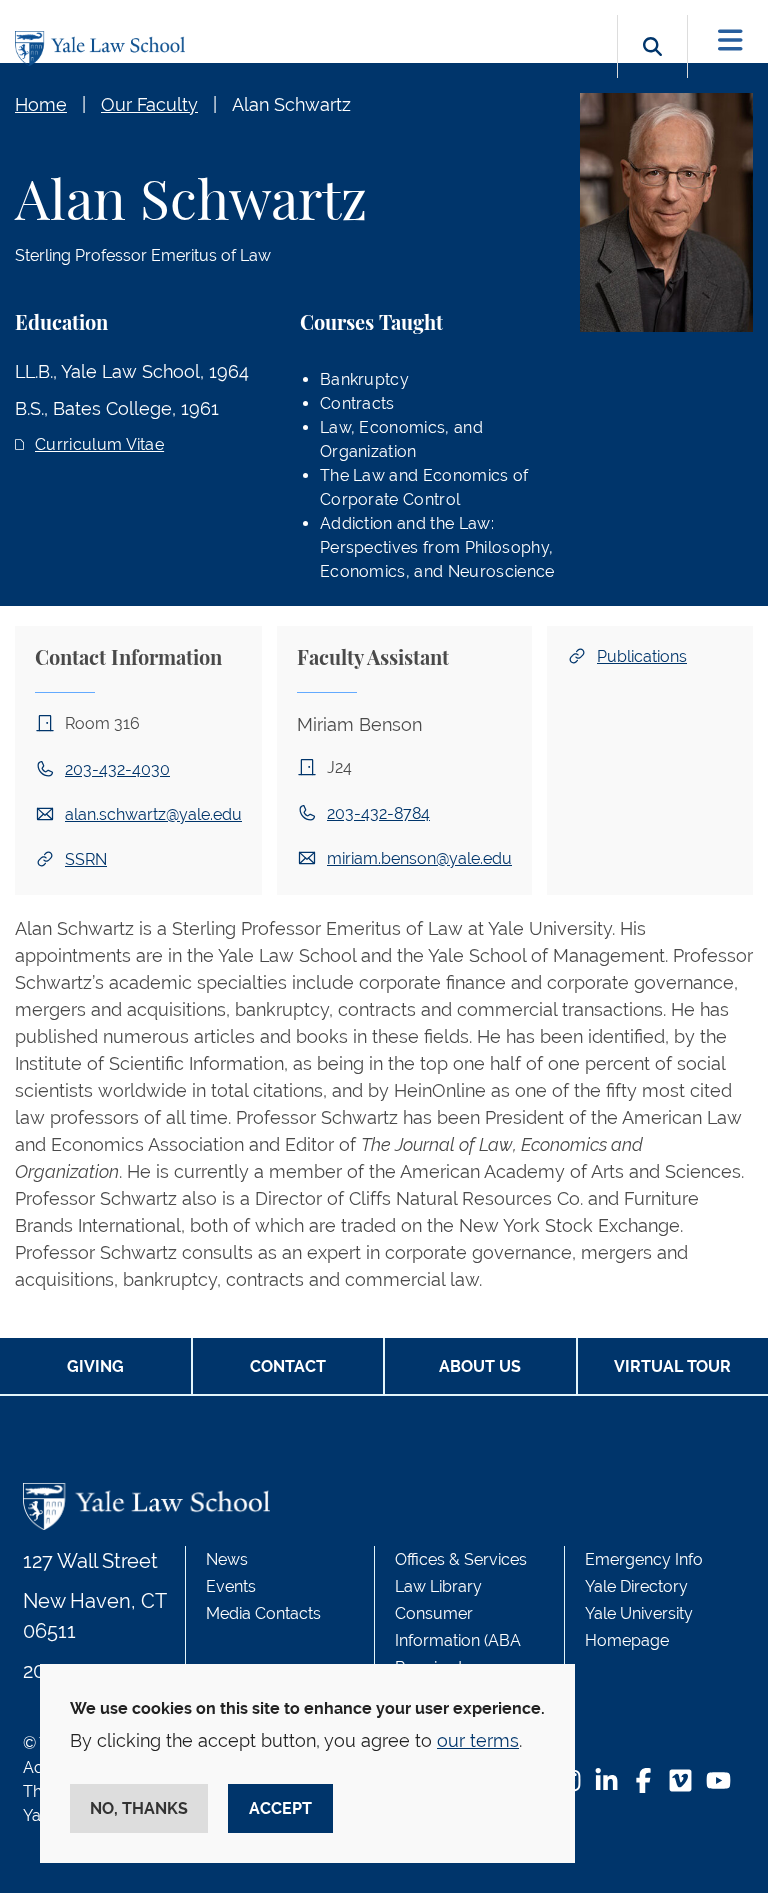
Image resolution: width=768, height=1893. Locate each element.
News (227, 1559)
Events (231, 1586)
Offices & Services (461, 1559)
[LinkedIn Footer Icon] (606, 1782)
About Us (480, 1366)
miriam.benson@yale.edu (419, 858)
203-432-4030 (117, 769)
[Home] (105, 48)
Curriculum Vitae (99, 444)
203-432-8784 (378, 813)
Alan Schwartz (291, 104)
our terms (478, 1740)
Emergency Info (644, 1559)
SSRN (86, 859)
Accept (280, 1808)
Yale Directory (636, 1586)
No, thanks (139, 1808)
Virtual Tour (672, 1366)
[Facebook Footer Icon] (643, 1782)
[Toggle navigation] (730, 40)
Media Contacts (263, 1613)
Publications (642, 656)
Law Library (438, 1586)
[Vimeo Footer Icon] (680, 1782)
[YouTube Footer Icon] (718, 1782)
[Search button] (652, 69)
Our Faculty (149, 104)
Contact (288, 1366)
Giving (95, 1366)
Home (41, 104)
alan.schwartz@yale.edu (153, 814)
